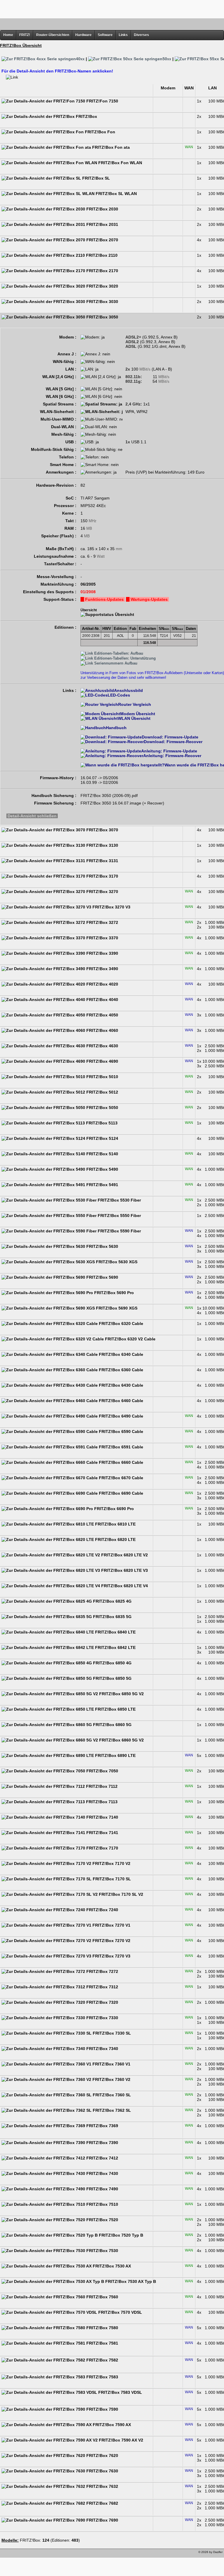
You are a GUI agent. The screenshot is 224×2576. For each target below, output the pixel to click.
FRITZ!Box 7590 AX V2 (120, 2440)
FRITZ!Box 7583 (102, 2377)
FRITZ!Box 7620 (102, 2455)
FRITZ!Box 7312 (102, 1987)
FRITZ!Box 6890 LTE (115, 1755)
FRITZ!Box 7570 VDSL (120, 2312)
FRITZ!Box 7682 (102, 2503)
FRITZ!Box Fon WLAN (120, 163)
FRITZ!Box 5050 (102, 1108)
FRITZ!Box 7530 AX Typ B (130, 2281)
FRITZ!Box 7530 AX (111, 2266)
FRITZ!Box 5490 (102, 1169)
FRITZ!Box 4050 (102, 1015)
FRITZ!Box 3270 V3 (111, 907)
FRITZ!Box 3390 (102, 953)
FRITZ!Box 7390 (102, 2143)
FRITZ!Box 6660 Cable (120, 1462)
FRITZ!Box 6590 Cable (120, 1431)
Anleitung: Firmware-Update (169, 751)
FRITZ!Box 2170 (102, 271)
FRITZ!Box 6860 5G (112, 1725)
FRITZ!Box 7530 (102, 2251)
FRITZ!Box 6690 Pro (113, 1509)
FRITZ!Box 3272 (102, 922)
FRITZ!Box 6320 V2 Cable (130, 1339)
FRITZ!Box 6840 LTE (115, 1632)
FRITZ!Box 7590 (102, 2409)
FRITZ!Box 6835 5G (112, 1617)
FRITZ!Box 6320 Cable (120, 1324)
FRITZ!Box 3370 (102, 938)
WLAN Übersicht (134, 718)
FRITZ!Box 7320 (102, 2002)
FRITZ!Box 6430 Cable (120, 1385)
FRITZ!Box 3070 (102, 830)
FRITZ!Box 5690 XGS (116, 1308)
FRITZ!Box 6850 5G (112, 1678)
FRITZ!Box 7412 (102, 2158)
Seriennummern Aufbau (115, 663)
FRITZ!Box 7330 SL (111, 2033)
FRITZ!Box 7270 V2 (111, 1941)
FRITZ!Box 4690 (102, 1061)
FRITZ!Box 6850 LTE (115, 1709)
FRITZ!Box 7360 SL (111, 2095)
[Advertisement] (112, 9)
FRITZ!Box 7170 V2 (111, 1863)
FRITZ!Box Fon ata (110, 147)
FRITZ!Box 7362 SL (111, 2110)
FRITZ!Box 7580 (102, 2328)
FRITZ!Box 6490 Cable (120, 1416)
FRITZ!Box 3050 (102, 317)
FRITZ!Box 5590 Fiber (119, 1231)
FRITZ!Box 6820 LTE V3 (124, 1570)
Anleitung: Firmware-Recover (172, 756)
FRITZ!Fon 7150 (102, 101)
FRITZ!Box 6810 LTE (115, 1524)
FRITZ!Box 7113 (101, 1802)
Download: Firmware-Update (170, 737)
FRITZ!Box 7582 (102, 2360)
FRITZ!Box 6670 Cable (120, 1478)
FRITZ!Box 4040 (102, 1000)
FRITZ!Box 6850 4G (112, 1663)
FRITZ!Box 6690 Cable (120, 1493)
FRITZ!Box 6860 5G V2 (121, 1740)
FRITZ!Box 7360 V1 (111, 2064)
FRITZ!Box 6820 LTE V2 (124, 1555)
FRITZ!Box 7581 (102, 2343)
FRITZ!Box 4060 (102, 1030)
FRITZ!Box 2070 (102, 240)
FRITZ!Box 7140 (102, 1817)
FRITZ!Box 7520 (102, 2220)
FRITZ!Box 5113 (101, 1123)
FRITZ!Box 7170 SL (111, 1879)
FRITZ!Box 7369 (102, 2126)
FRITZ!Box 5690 (102, 1277)
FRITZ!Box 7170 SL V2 (120, 1894)
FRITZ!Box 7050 (102, 1771)
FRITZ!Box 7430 (102, 2173)
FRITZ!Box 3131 (102, 861)
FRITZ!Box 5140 (102, 1154)
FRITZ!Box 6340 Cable (120, 1354)
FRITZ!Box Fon (99, 132)
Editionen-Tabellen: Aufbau (118, 653)
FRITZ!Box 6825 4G (112, 1601)
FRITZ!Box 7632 (102, 2486)
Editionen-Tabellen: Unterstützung (124, 658)
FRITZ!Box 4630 (102, 1046)
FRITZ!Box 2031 (102, 224)
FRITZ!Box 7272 (102, 1971)
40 (80, 59)
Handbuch (116, 728)
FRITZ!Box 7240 (102, 1910)
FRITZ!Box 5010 (102, 1077)
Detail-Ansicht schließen (32, 816)
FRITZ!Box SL (96, 178)
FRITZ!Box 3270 (102, 892)
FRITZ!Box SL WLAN (116, 194)
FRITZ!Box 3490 (102, 969)
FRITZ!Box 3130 (102, 845)
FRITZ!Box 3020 (102, 286)
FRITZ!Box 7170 (102, 1848)
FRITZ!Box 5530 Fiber (119, 1200)
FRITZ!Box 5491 (102, 1185)
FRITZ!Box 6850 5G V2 (121, 1694)
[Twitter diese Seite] (5, 2554)
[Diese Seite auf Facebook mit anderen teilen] (22, 2554)
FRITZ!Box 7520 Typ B (120, 2235)
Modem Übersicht (138, 714)
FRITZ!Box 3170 (102, 876)
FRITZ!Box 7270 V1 (111, 1925)
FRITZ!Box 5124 (102, 1138)
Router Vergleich (135, 704)
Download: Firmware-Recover (173, 742)
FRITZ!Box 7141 (102, 1833)
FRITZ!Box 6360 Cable (120, 1370)
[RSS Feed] (38, 2554)
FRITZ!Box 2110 (101, 255)
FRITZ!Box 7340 (102, 2049)
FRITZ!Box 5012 (102, 1092)
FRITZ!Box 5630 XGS (116, 1262)
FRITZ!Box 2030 (102, 209)
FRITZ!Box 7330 (102, 2018)
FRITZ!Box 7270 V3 (111, 1956)
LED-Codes (119, 695)
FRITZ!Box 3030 (102, 302)
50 (167, 59)
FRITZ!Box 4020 (102, 984)
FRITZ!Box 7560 (102, 2297)
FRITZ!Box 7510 (102, 2204)
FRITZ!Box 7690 (102, 2520)
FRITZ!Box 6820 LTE (115, 1539)
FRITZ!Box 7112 (101, 1786)
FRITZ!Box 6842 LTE (115, 1647)
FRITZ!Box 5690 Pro (113, 1293)
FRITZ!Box (86, 116)
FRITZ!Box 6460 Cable (120, 1401)
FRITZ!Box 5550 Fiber (119, 1216)
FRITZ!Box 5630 (102, 1246)
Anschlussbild (128, 690)
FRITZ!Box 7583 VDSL (120, 2392)
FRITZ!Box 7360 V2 (111, 2079)
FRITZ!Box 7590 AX (111, 2425)
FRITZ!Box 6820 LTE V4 (124, 1586)
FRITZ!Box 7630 (102, 2471)
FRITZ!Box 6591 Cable (120, 1447)
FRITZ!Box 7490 (102, 2189)
